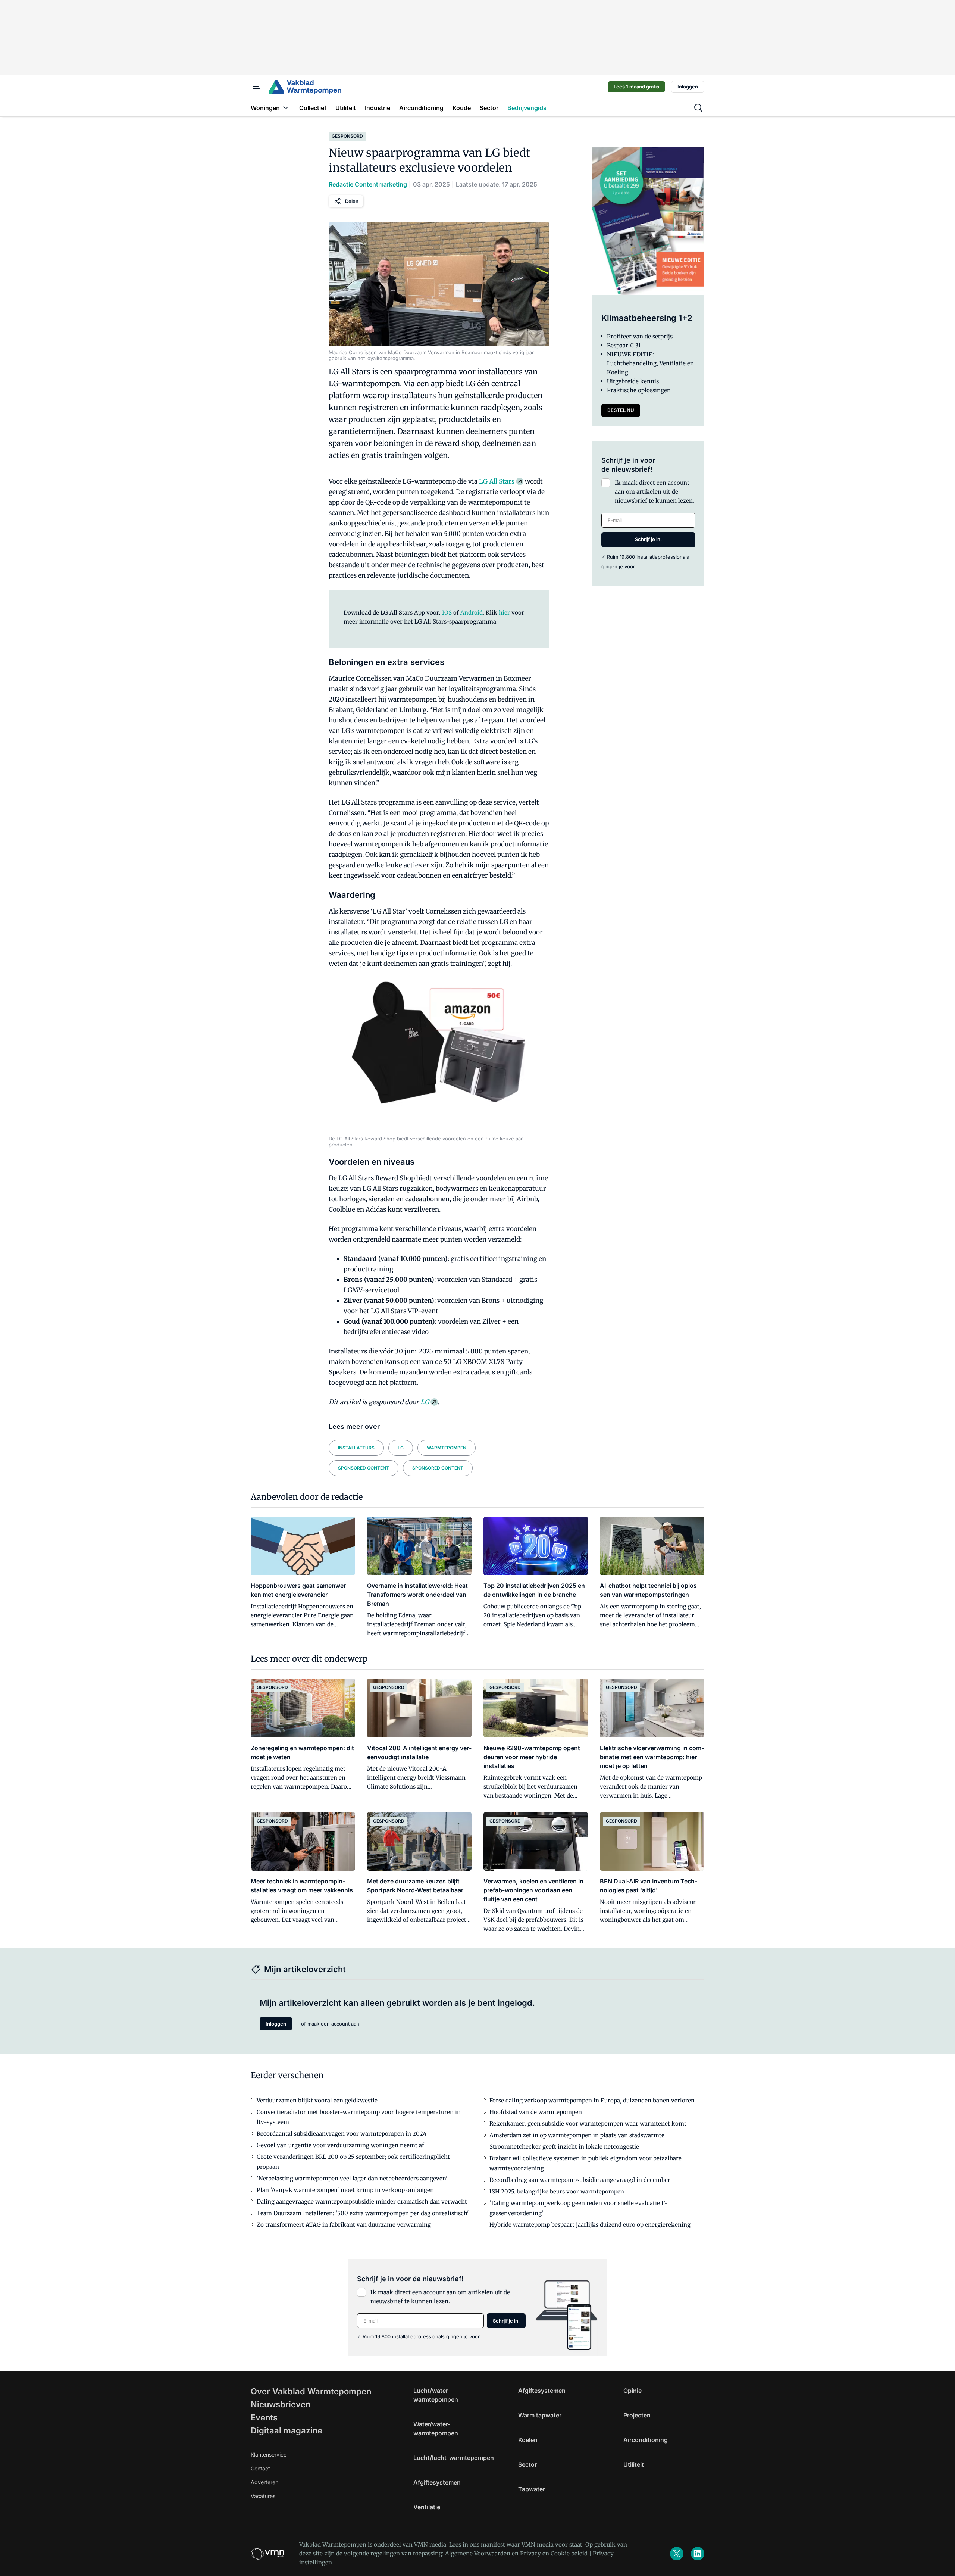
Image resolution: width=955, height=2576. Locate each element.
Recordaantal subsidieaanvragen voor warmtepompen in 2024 (342, 2134)
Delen (352, 201)
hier (504, 613)
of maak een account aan (330, 2024)
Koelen (528, 2440)
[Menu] (257, 87)
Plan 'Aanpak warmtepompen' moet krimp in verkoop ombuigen (345, 2190)
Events (264, 2417)
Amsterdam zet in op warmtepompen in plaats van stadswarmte (577, 2135)
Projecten (637, 2415)
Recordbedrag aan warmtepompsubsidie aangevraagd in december (580, 2180)
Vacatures (263, 2496)
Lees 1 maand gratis (636, 87)
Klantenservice (269, 2455)
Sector (527, 2464)
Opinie (633, 2391)
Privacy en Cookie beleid (554, 2553)
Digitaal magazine (286, 2430)
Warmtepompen (447, 1448)
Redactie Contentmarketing (368, 184)
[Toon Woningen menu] (286, 108)
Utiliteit (634, 2464)
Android (472, 613)
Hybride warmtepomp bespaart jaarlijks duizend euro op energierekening (590, 2225)
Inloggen (688, 87)
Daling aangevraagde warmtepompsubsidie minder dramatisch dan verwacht (362, 2202)
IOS (447, 613)
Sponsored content (364, 1468)
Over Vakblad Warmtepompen (311, 2391)
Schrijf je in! (648, 539)
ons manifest (487, 2544)
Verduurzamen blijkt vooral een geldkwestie (317, 2100)
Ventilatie (427, 2507)
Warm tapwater (540, 2415)
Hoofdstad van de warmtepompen (536, 2112)
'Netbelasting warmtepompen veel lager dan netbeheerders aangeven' (352, 2178)
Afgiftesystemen (437, 2482)
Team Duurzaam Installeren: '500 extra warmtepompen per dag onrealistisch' (363, 2213)
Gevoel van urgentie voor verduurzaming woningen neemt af (340, 2145)
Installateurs (356, 1448)
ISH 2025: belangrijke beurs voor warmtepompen (557, 2191)
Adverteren (264, 2482)
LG (425, 1402)
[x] (677, 2554)
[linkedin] (698, 2554)
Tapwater (532, 2489)
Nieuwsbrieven (281, 2404)
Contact (260, 2468)
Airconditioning (646, 2440)
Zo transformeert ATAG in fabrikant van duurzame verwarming (344, 2225)
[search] (698, 108)
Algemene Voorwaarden (478, 2553)
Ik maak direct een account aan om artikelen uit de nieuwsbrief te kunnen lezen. (655, 492)
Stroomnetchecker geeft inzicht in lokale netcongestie (564, 2147)
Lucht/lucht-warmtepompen (454, 2458)
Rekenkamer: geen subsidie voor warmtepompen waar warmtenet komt (588, 2124)
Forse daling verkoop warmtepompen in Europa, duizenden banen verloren (592, 2100)
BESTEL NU (621, 410)
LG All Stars (497, 481)
